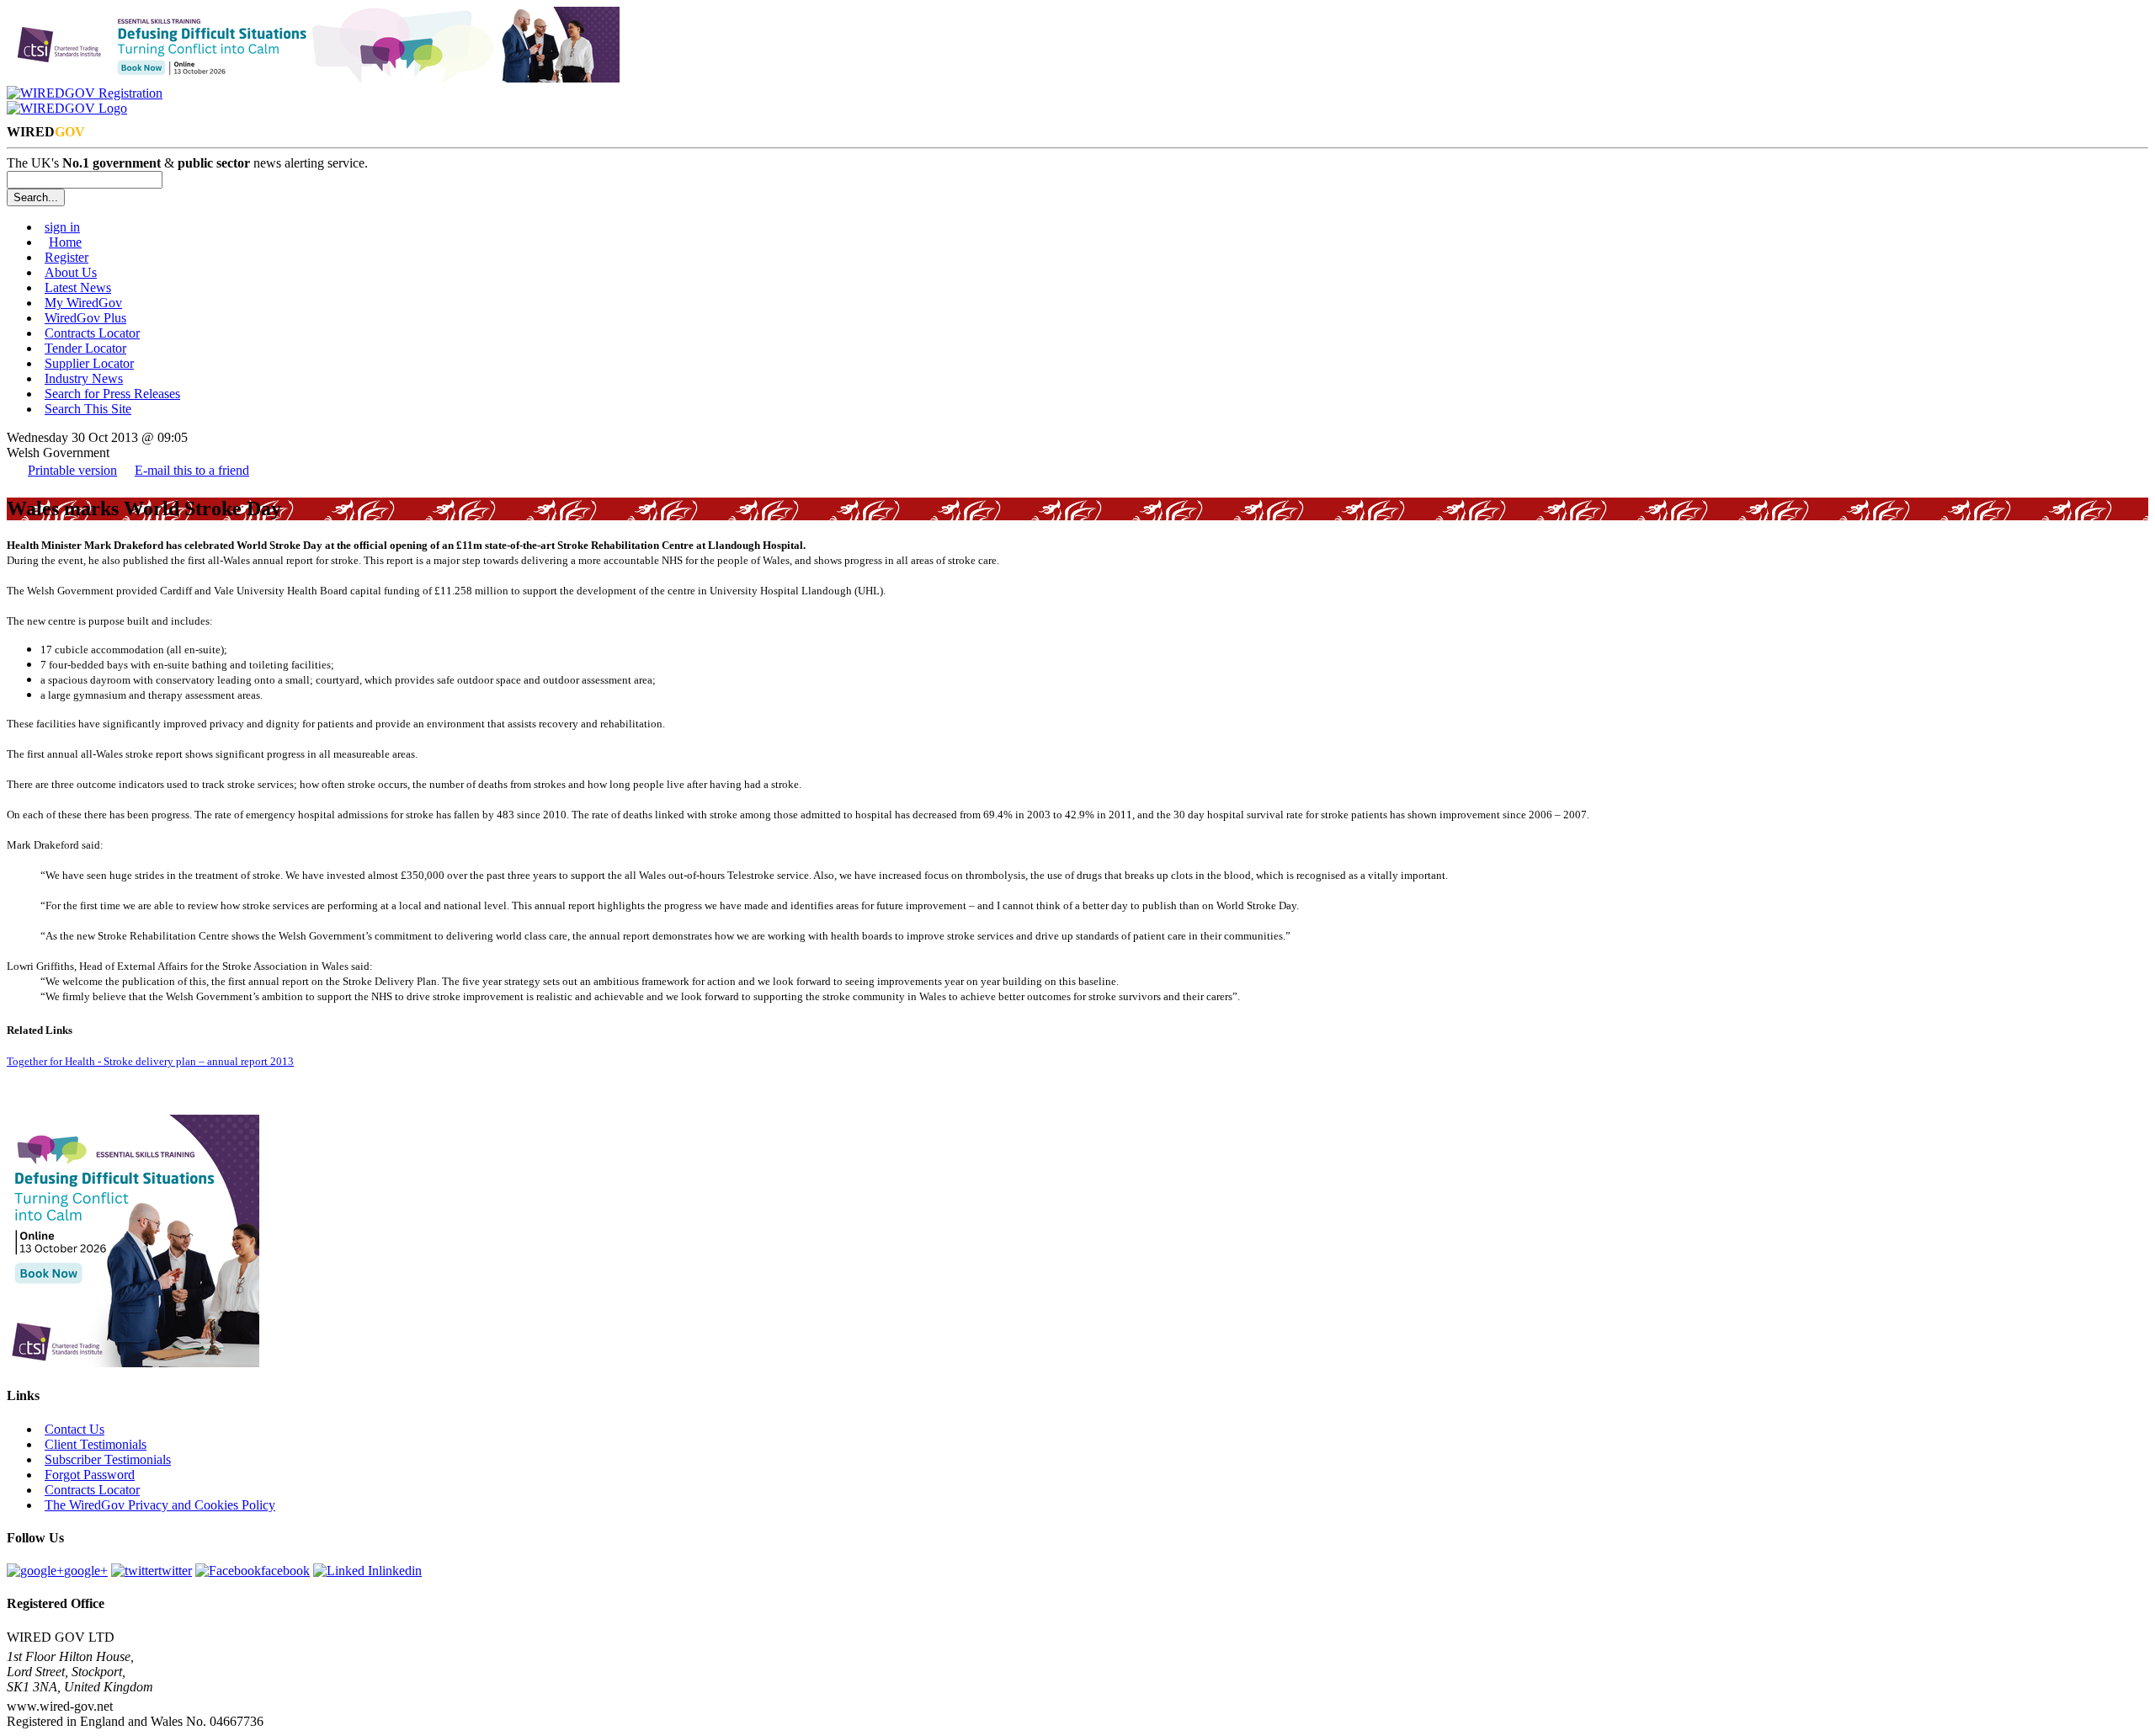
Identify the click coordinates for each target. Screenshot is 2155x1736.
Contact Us (74, 1429)
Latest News (78, 288)
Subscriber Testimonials (108, 1459)
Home (65, 242)
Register (67, 257)
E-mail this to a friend (192, 470)
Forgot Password (90, 1475)
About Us (71, 272)
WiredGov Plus (85, 318)
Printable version (72, 470)
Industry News (84, 378)
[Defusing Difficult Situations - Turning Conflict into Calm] (313, 78)
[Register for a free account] (85, 93)
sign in (62, 227)
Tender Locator (85, 348)
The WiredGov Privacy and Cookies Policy (160, 1505)
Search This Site (88, 409)
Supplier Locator (89, 363)
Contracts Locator (92, 333)
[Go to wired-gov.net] (67, 108)
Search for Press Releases (112, 394)
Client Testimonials (96, 1444)
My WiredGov (83, 303)
